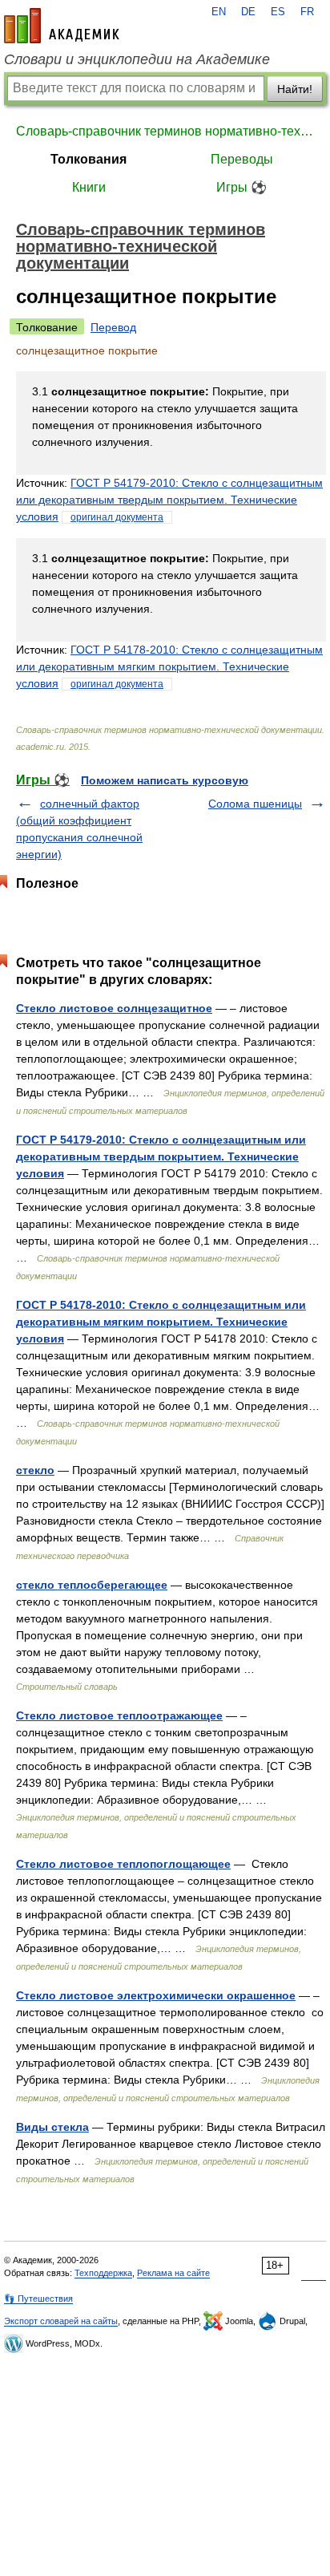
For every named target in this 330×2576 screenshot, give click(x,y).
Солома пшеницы (255, 804)
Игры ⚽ (241, 187)
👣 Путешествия (38, 2299)
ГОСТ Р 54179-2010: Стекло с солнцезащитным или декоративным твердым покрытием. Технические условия (169, 500)
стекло (35, 1470)
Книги (89, 187)
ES (278, 12)
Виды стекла (52, 2127)
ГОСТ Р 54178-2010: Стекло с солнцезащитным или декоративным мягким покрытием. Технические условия (169, 666)
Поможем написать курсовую (165, 780)
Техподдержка (103, 2273)
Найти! (295, 89)
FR (307, 12)
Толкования (89, 159)
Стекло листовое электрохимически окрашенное (156, 1995)
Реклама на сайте (173, 2273)
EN (219, 12)
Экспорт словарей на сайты (61, 2321)
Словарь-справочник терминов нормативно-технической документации (165, 131)
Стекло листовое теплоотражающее (119, 1715)
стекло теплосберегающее (92, 1585)
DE (248, 12)
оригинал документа (117, 517)
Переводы (242, 159)
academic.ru (62, 26)
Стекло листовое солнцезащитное (114, 1008)
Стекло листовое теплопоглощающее (123, 1864)
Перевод (113, 327)
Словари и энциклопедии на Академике (137, 59)
